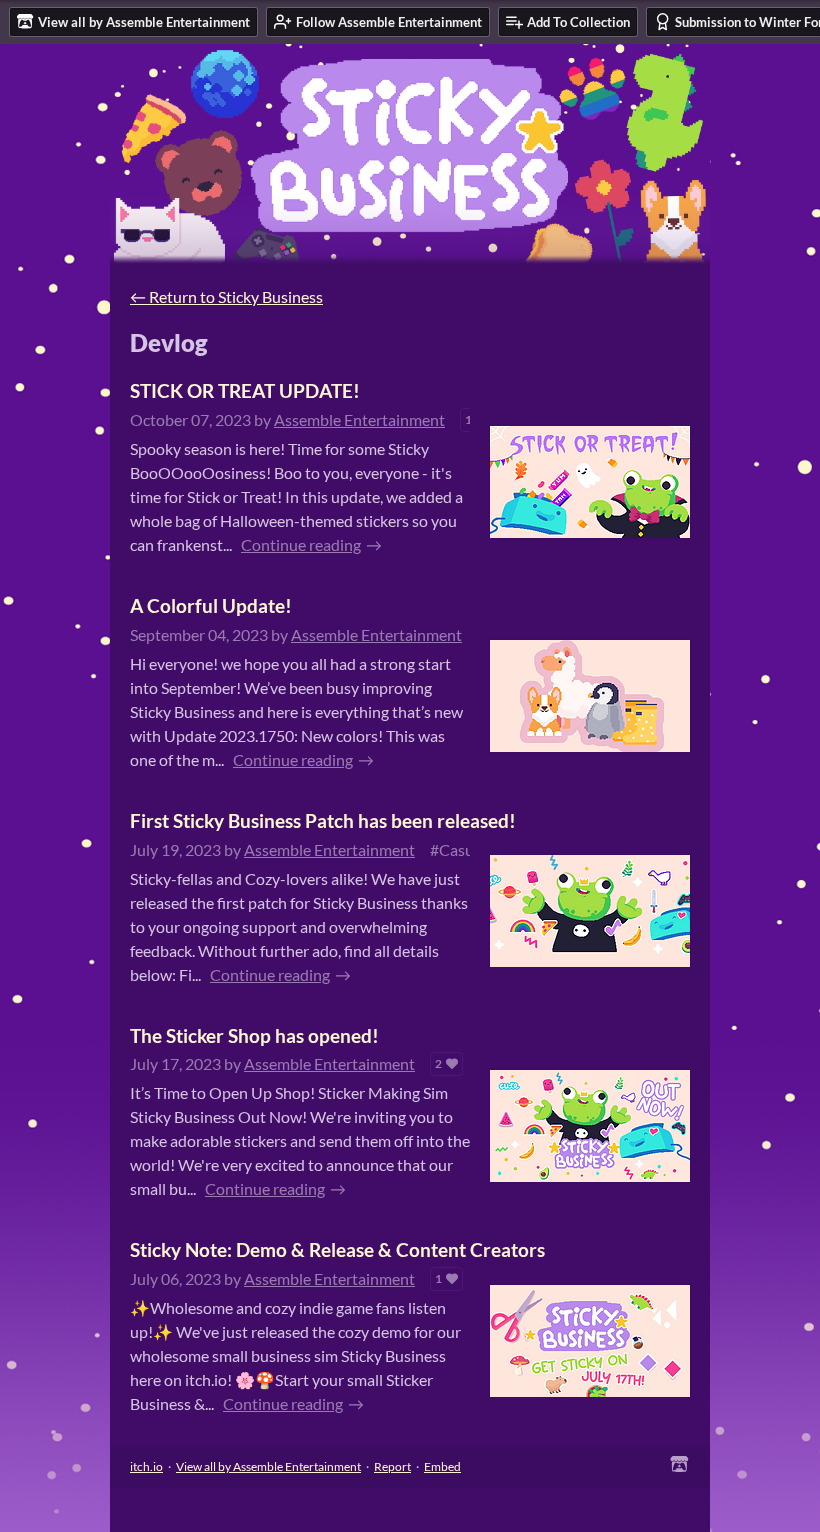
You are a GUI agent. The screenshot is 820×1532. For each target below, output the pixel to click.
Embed (442, 1466)
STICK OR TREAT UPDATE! (245, 390)
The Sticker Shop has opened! (254, 1035)
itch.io (146, 1466)
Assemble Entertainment (359, 419)
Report (392, 1466)
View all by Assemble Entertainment (268, 1466)
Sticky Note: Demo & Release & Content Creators (337, 1249)
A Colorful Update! (211, 605)
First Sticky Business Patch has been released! (323, 820)
